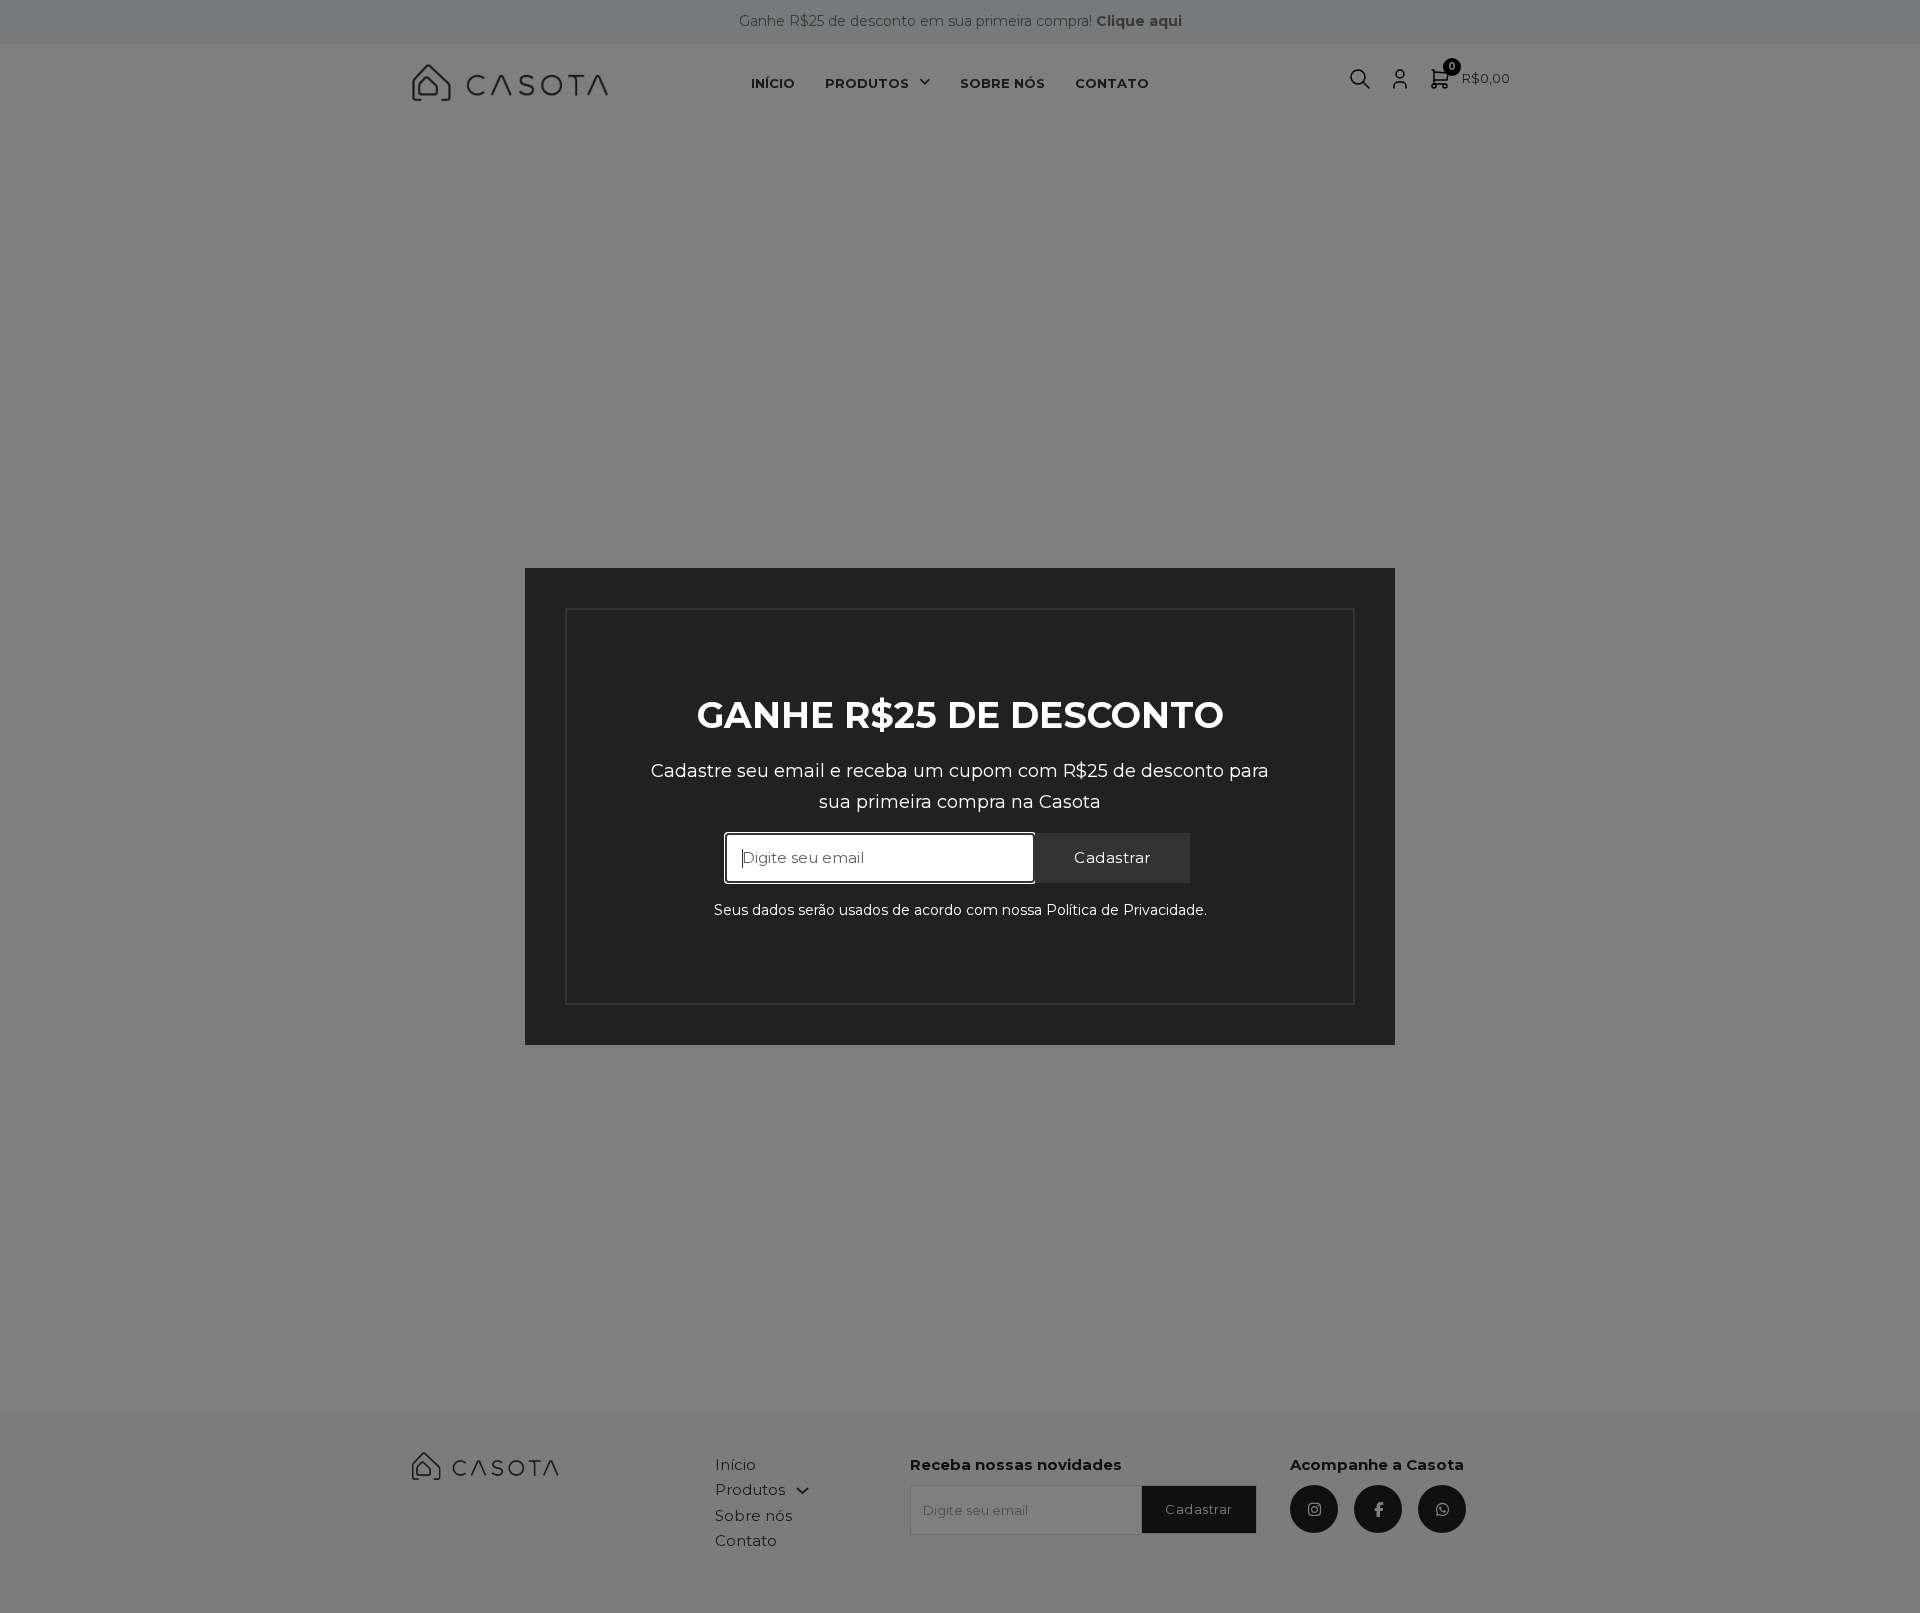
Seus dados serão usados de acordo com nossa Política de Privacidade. (960, 910)
